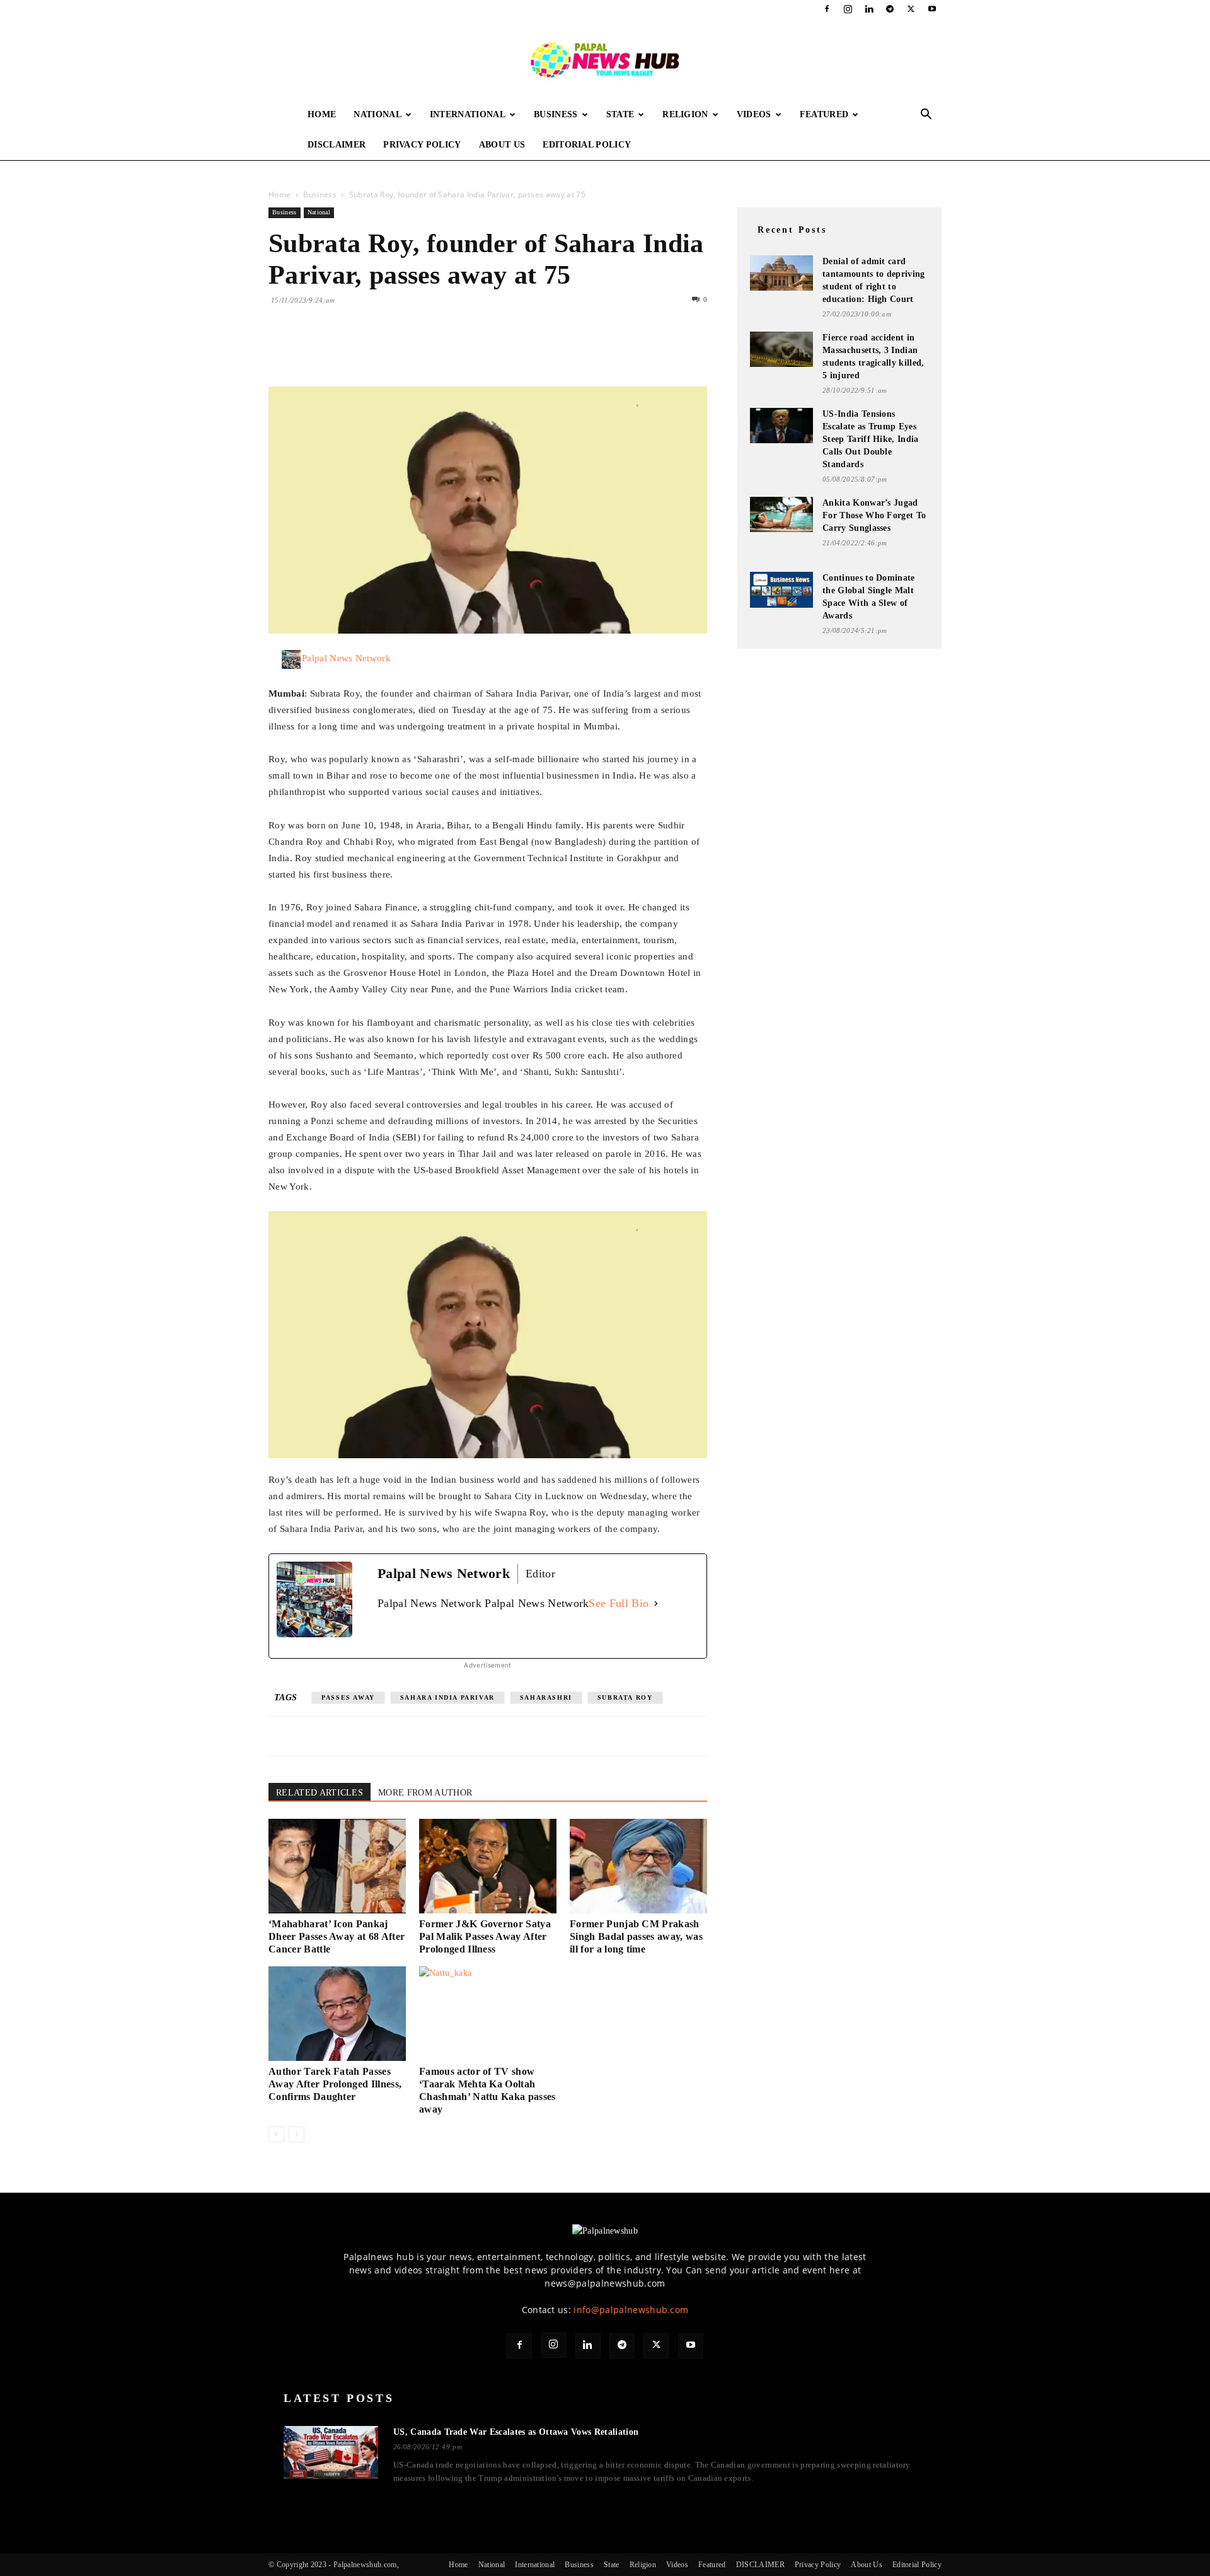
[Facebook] (827, 9)
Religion (685, 114)
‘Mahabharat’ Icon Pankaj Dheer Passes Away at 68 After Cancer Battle (337, 1936)
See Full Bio (619, 1603)
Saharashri (546, 1697)
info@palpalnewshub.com (631, 2310)
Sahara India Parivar (447, 1697)
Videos (754, 114)
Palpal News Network (346, 658)
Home (322, 114)
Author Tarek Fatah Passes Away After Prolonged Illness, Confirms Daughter (335, 2084)
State (620, 114)
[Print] (426, 351)
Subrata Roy (625, 1697)
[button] (926, 116)
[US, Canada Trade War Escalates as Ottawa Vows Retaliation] (331, 2452)
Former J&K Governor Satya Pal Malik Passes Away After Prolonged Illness (485, 1936)
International (468, 114)
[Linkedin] (869, 9)
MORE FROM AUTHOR (425, 1793)
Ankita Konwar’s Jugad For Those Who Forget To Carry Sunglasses (874, 515)
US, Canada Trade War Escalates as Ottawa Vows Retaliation (516, 2432)
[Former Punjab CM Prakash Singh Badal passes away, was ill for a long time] (638, 1866)
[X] (911, 9)
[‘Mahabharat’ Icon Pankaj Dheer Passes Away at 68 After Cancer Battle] (337, 1866)
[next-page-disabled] (297, 2134)
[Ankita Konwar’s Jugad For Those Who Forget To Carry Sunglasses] (781, 514)
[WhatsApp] (368, 351)
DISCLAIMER (337, 145)
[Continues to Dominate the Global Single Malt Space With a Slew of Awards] (781, 590)
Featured (824, 114)
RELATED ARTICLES (320, 1793)
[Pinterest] (339, 351)
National (377, 114)
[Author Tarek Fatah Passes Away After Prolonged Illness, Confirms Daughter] (337, 2014)
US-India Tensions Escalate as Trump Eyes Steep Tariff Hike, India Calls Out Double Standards (871, 439)
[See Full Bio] (656, 1604)
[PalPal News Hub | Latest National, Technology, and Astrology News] (605, 59)
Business (556, 114)
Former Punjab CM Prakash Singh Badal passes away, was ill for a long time (636, 1936)
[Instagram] (848, 9)
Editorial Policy (587, 145)
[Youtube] (932, 9)
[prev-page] (276, 2134)
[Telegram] (890, 9)
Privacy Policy (422, 145)
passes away (348, 1697)
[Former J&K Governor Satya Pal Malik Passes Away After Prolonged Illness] (488, 1866)
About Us (502, 145)
